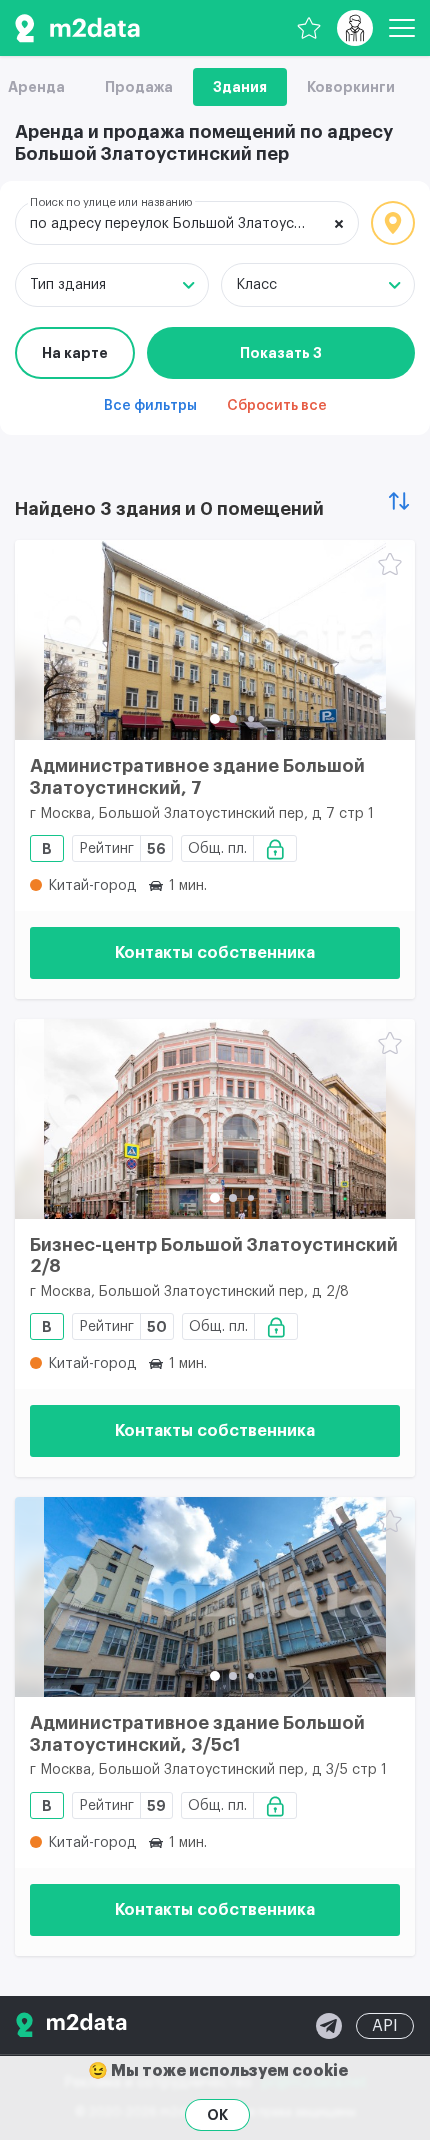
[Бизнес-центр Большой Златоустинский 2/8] (215, 1119)
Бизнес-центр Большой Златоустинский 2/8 (214, 1256)
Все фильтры (150, 406)
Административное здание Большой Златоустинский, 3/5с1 (197, 1734)
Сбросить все (277, 406)
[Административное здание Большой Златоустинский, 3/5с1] (215, 1597)
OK (217, 2115)
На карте (75, 353)
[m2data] (77, 28)
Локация (393, 223)
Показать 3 (281, 353)
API (385, 2026)
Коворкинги (351, 87)
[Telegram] (329, 2026)
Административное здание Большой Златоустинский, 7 (197, 777)
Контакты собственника (215, 953)
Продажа (139, 87)
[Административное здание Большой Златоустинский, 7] (215, 640)
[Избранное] (309, 28)
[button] (215, 719)
